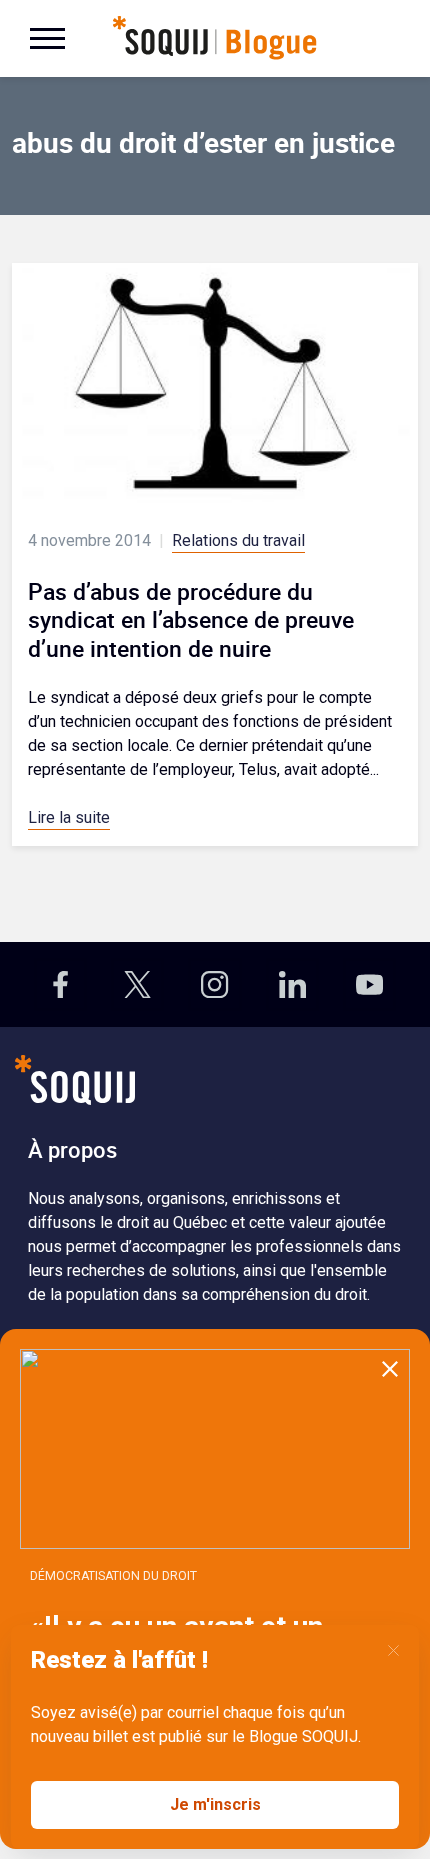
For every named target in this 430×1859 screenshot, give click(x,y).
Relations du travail (238, 540)
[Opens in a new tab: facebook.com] (60, 984)
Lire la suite (69, 817)
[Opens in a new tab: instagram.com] (214, 984)
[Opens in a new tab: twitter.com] (137, 984)
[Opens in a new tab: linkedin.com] (292, 984)
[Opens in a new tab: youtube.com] (369, 984)
